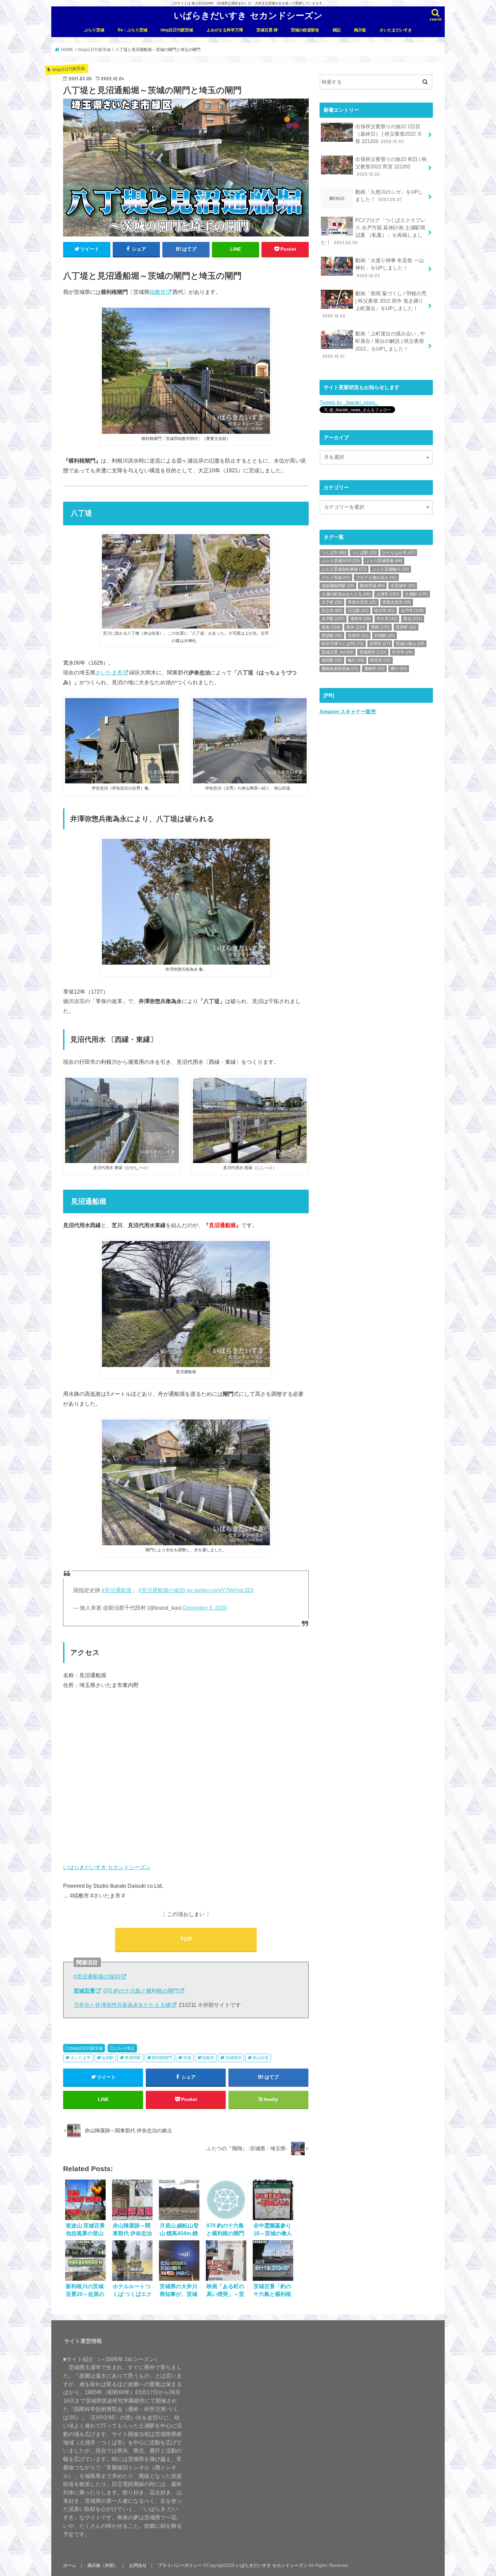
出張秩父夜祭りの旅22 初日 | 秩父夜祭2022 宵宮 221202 (391, 167)
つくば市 (334, 553)
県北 (413, 619)
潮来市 (361, 619)
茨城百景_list (338, 652)
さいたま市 (109, 672)
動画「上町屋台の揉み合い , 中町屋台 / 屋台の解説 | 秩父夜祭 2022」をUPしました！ (374, 345)
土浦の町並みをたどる (346, 594)
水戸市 (412, 611)
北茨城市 (403, 586)
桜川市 (384, 611)
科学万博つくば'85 (343, 644)
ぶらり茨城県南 (384, 561)
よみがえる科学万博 (225, 30)
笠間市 (380, 644)
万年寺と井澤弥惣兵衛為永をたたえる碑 (122, 2005)
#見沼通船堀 (117, 1590)
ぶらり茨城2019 (341, 561)
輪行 (356, 660)
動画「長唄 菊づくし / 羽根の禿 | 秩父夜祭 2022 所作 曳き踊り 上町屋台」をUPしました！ (374, 305)
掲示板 (360, 30)
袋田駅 (332, 660)
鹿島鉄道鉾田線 (340, 669)
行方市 (402, 652)
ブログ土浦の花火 (376, 578)
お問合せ (138, 2565)
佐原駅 (108, 2058)
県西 (380, 627)
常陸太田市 (397, 602)
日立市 (332, 611)
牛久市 (387, 619)
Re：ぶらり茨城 (133, 30)
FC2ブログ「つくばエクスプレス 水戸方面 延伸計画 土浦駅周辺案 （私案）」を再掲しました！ (373, 232)
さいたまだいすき (396, 30)
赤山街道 (260, 2058)
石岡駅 (384, 636)
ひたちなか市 (399, 553)
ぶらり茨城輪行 (391, 569)
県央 (356, 627)
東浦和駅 (133, 2058)
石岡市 (358, 636)
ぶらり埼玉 (125, 2048)
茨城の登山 (410, 644)
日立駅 (358, 611)
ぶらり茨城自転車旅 (344, 569)
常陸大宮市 (362, 602)
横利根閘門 (162, 2058)
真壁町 (406, 627)
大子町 (332, 602)
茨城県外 (233, 2058)
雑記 (337, 30)
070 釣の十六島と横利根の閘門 (141, 1991)
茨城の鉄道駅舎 (305, 30)
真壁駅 (332, 636)
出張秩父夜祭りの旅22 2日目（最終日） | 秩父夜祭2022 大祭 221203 (389, 134)
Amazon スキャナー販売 (348, 712)
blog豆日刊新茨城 (177, 30)
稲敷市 (158, 292)
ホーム (70, 2565)
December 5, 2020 (205, 1608)
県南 (187, 2058)
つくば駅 (364, 553)
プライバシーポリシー (180, 2565)
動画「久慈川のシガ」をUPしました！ (389, 196)
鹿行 (399, 669)
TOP (186, 1939)
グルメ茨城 (336, 578)
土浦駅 (416, 594)
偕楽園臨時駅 (338, 586)
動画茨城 (372, 586)
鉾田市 (380, 660)
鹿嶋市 (374, 669)
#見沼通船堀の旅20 (162, 1590)
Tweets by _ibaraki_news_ (349, 403)
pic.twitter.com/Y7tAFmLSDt (220, 1590)
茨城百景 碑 (267, 30)
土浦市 (388, 594)
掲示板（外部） (103, 2565)
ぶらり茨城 (94, 30)
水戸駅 (333, 619)
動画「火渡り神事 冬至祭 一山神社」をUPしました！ (390, 268)
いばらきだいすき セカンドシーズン (248, 15)
